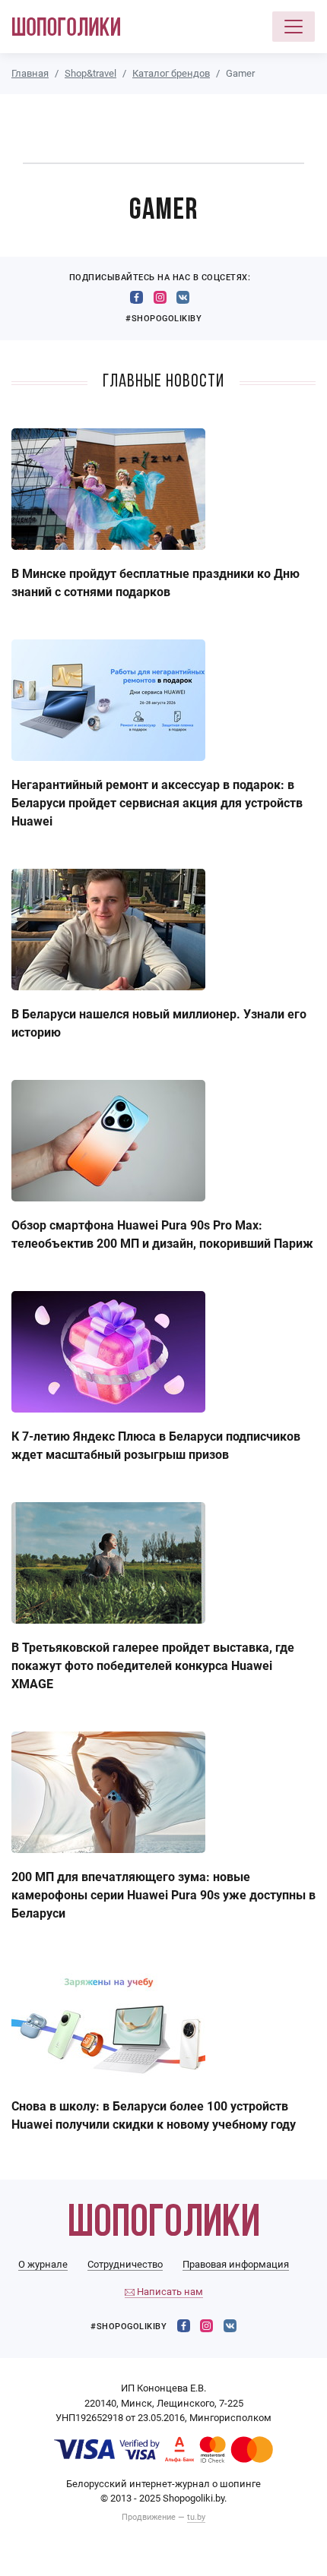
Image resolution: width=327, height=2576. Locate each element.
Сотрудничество (125, 2264)
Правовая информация (236, 2264)
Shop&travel (90, 73)
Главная (30, 73)
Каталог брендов (171, 73)
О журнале (43, 2264)
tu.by (196, 2517)
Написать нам (169, 2292)
